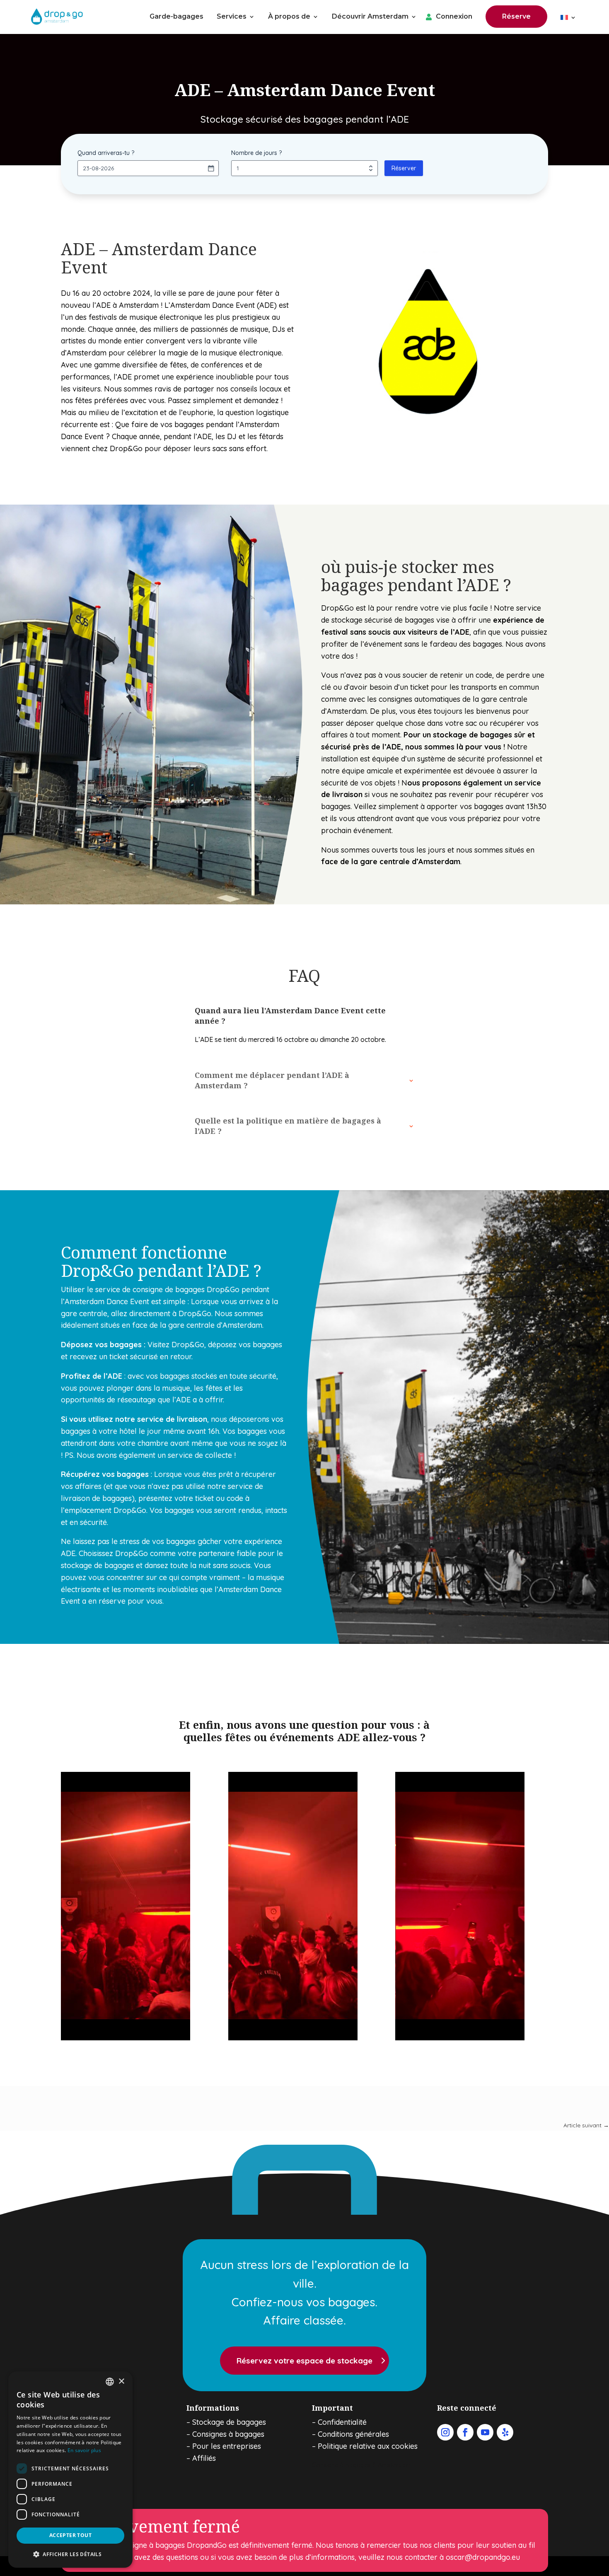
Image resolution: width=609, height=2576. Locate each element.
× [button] (121, 2381)
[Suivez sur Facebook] (465, 2432)
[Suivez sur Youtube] (485, 2432)
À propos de (289, 17)
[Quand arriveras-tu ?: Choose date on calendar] (211, 168)
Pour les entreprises (227, 2446)
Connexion (454, 17)
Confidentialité (342, 2422)
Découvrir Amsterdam (370, 17)
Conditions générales (353, 2434)
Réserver (404, 168)
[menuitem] (568, 19)
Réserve (516, 16)
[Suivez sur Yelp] (505, 2432)
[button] (70, 2554)
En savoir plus (84, 2450)
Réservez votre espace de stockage (304, 2361)
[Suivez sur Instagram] (445, 2432)
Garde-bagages (176, 17)
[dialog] (70, 2470)
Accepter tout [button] (70, 2535)
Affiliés (204, 2458)
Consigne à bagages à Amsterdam (362, 2465)
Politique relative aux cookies (368, 2446)
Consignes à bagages (228, 2434)
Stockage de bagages (229, 2422)
